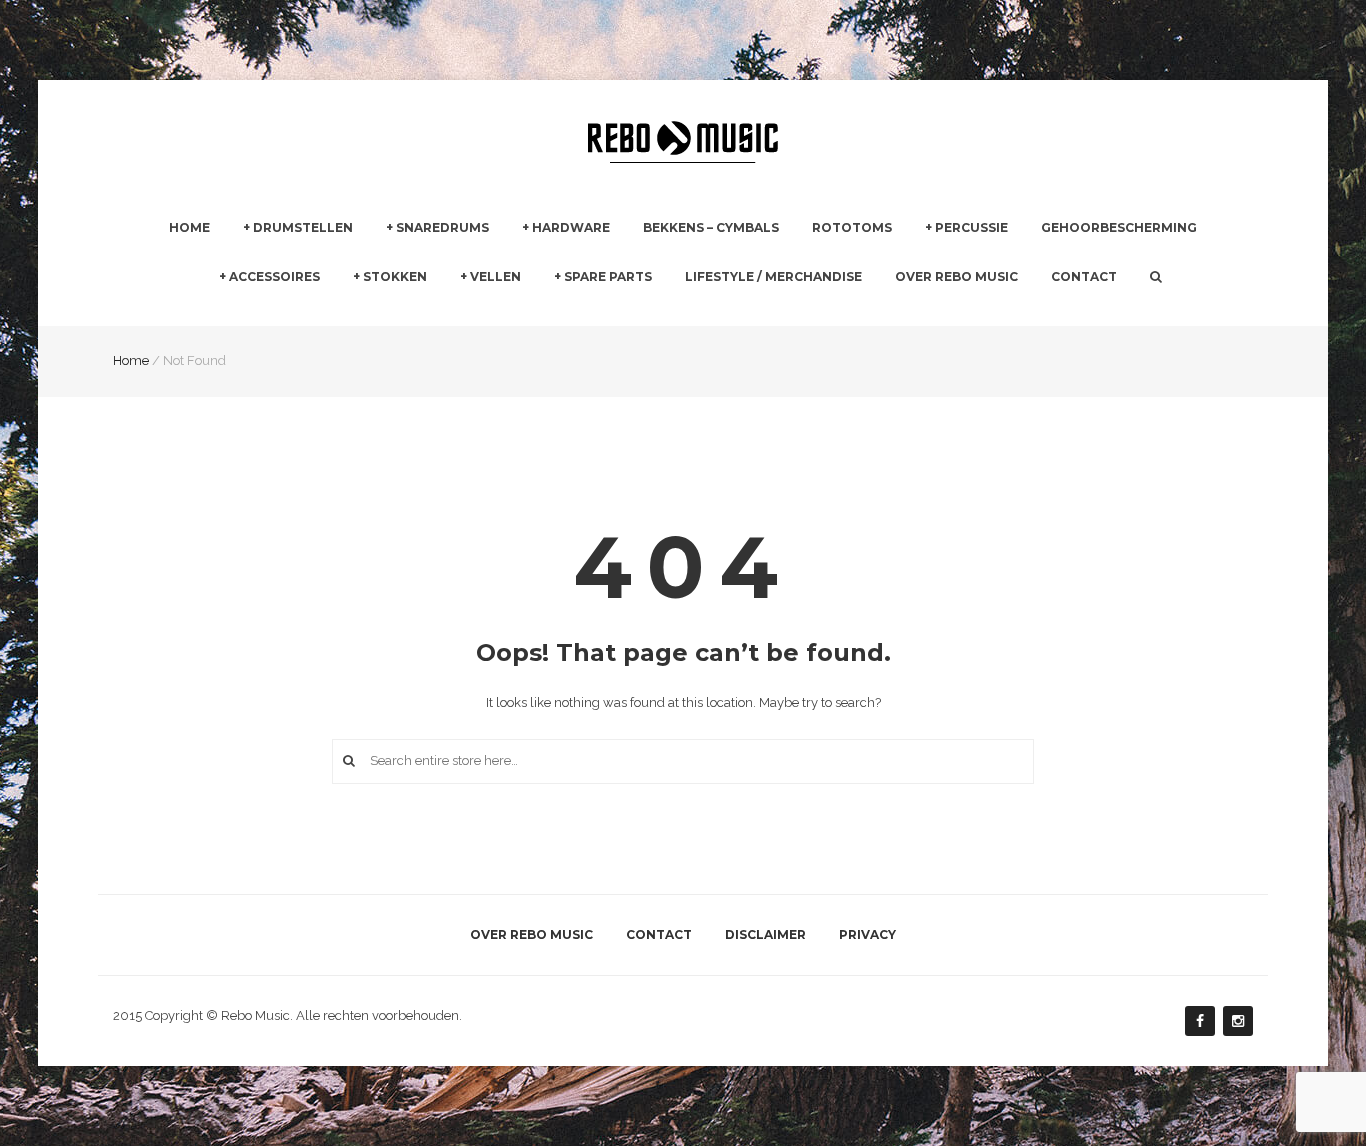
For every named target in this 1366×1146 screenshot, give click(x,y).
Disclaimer (765, 934)
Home (189, 227)
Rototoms (852, 227)
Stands (543, 313)
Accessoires (274, 276)
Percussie (971, 227)
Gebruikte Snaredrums (455, 313)
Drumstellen (303, 227)
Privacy (867, 934)
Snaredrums (442, 227)
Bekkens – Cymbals (711, 227)
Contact (1084, 276)
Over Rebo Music (956, 276)
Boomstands (779, 313)
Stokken (395, 276)
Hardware (571, 227)
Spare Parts (608, 276)
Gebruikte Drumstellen (312, 313)
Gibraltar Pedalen (794, 314)
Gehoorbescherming (1119, 227)
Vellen (495, 276)
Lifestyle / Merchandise (773, 276)
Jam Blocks (960, 313)
